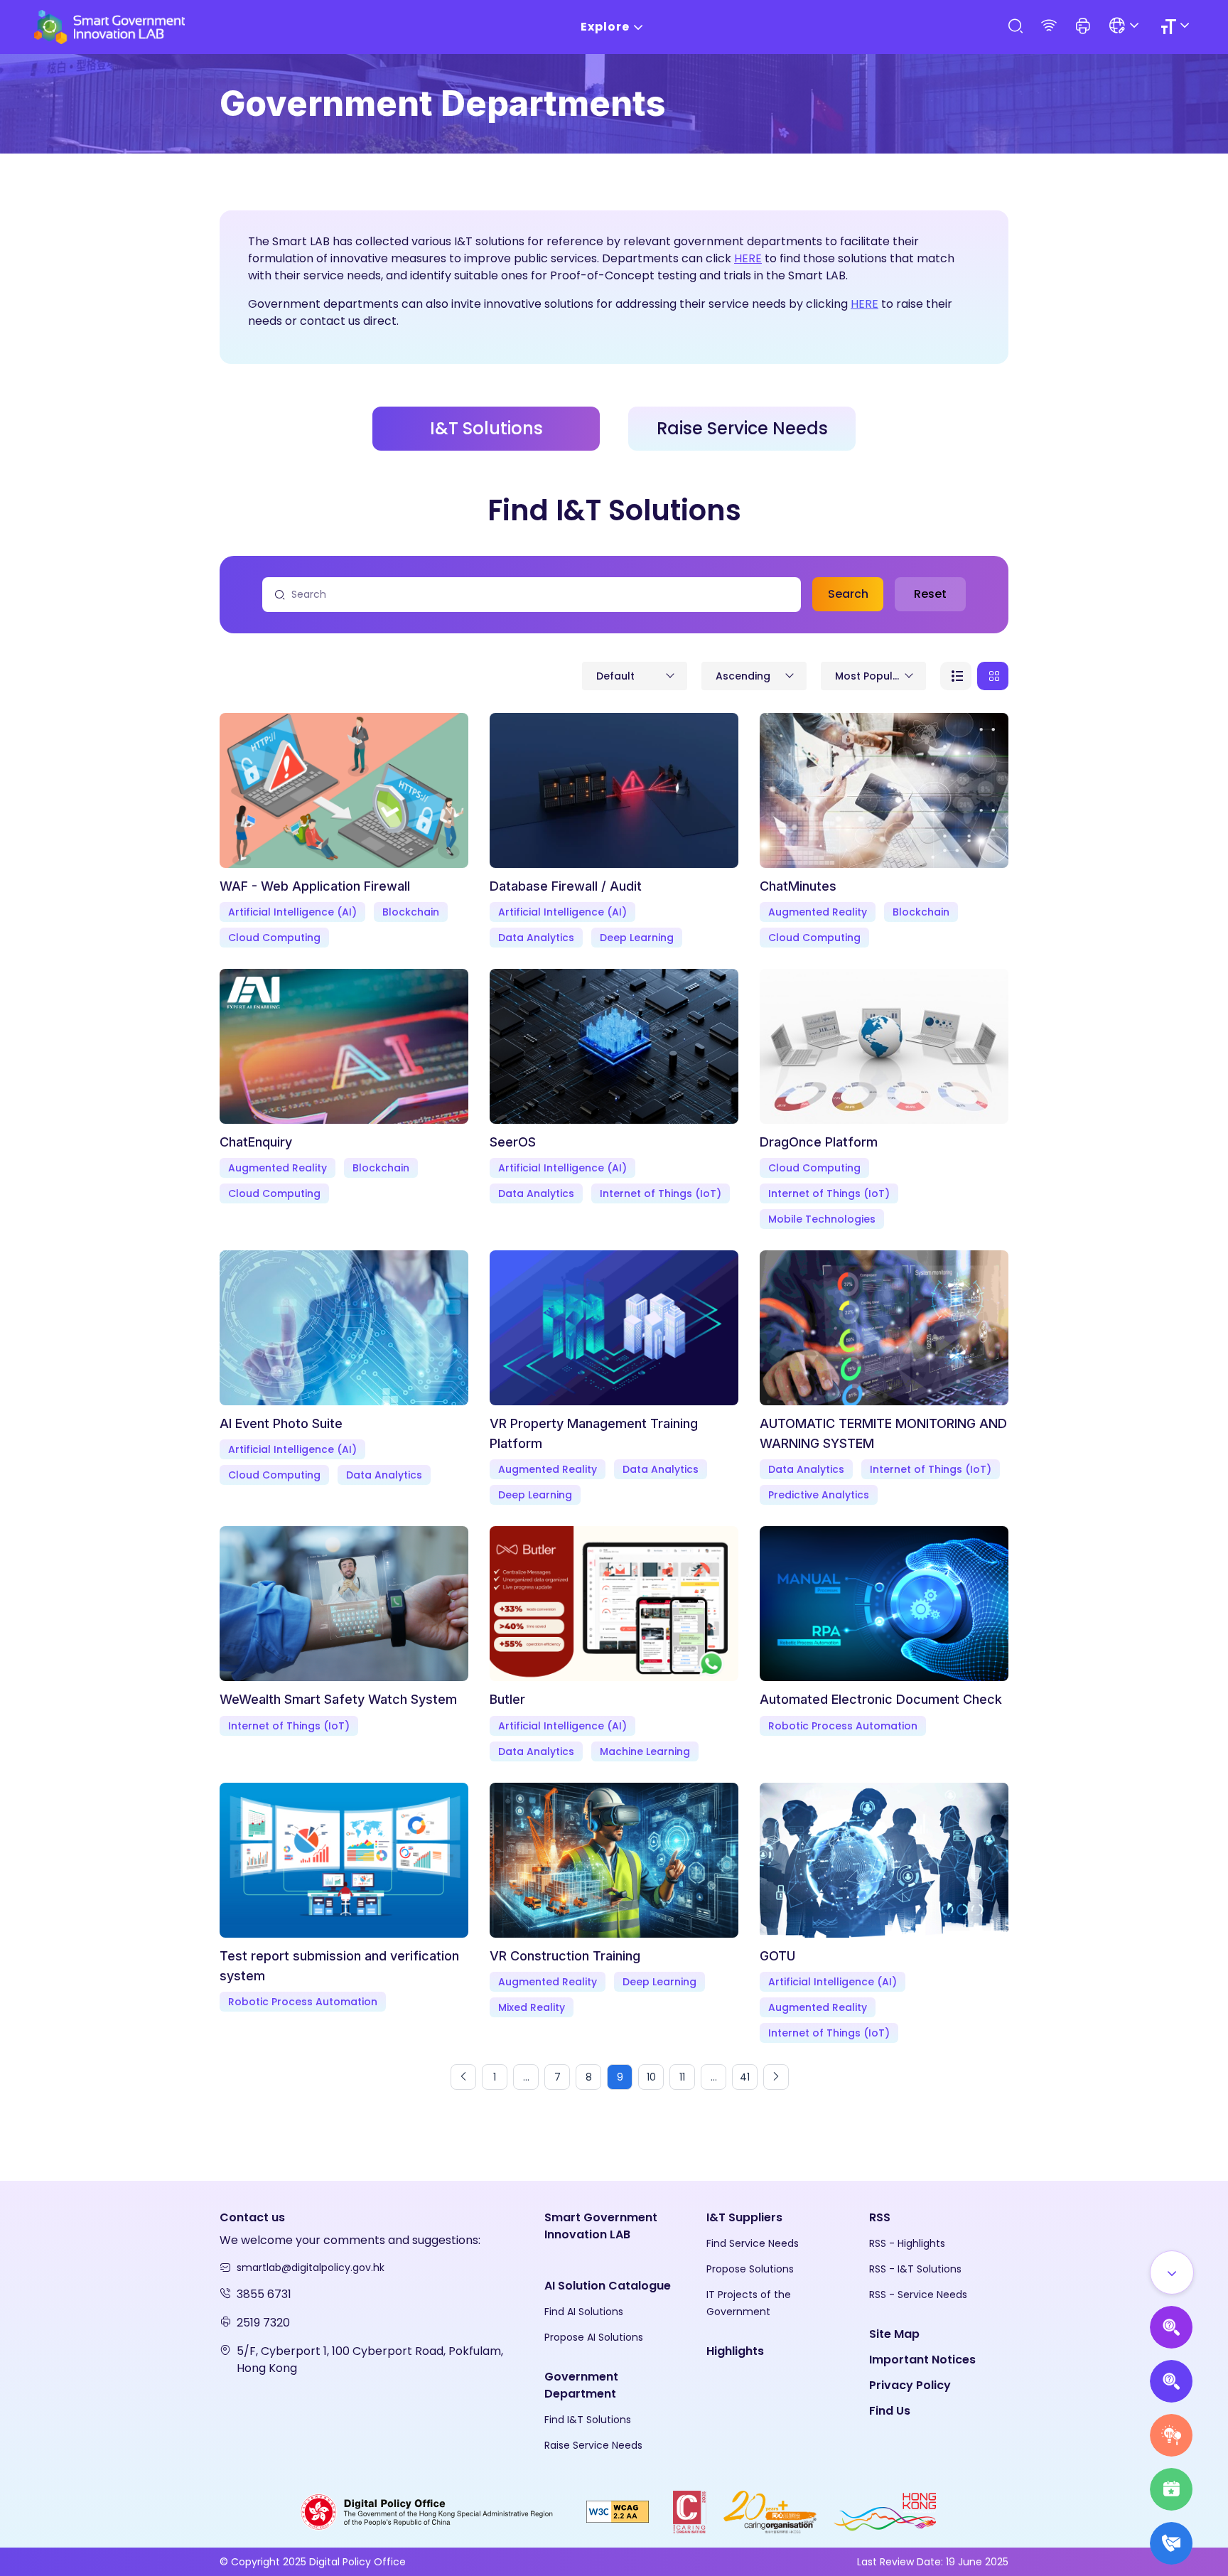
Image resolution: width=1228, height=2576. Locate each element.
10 (651, 2077)
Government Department (581, 2385)
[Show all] (1172, 2272)
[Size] (1177, 27)
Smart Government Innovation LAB (601, 2226)
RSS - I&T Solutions (915, 2269)
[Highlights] (1171, 2489)
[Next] (776, 2077)
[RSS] (1049, 27)
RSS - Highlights (907, 2243)
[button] (1083, 27)
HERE (748, 258)
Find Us (890, 2411)
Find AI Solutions (584, 2312)
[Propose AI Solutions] (1171, 2327)
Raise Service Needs (742, 428)
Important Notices (922, 2360)
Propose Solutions (750, 2269)
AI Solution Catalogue (608, 2286)
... (526, 2077)
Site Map (894, 2334)
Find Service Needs (753, 2243)
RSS (880, 2217)
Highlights (735, 2351)
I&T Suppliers (744, 2217)
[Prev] (463, 2077)
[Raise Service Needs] (1171, 2435)
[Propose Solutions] (1171, 2381)
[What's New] (1171, 2543)
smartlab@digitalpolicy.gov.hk (311, 2268)
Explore (605, 27)
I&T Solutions (486, 428)
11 (682, 2077)
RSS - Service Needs (918, 2295)
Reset (930, 594)
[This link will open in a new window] (427, 2511)
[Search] (1015, 27)
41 (745, 2077)
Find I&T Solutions (588, 2420)
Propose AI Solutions (594, 2337)
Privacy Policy (910, 2385)
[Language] (1126, 27)
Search (848, 594)
